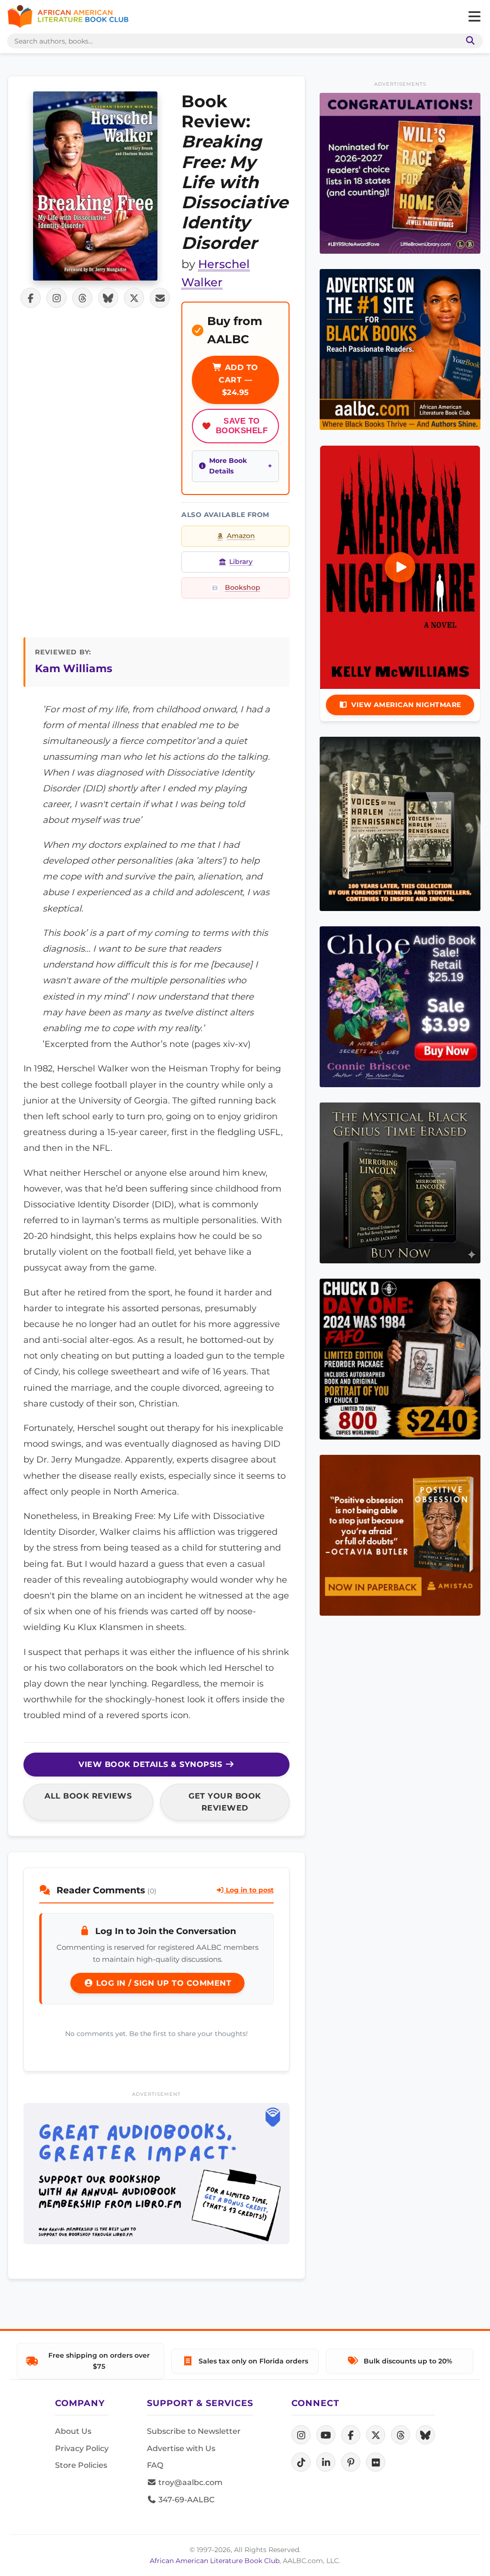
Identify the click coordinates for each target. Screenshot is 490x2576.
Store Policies (81, 2465)
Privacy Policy (82, 2448)
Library (241, 562)
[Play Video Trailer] (400, 567)
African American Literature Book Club (215, 2561)
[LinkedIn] (326, 2462)
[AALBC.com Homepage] (68, 17)
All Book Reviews (88, 1796)
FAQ (155, 2465)
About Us (73, 2431)
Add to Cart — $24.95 (239, 380)
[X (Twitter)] (376, 2435)
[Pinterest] (351, 2462)
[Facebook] (351, 2435)
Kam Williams (74, 668)
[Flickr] (376, 2462)
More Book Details (228, 466)
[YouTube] (326, 2435)
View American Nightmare (406, 705)
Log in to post (249, 1890)
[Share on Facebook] (31, 298)
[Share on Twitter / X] (134, 298)
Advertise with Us (181, 2448)
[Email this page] (160, 298)
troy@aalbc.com (189, 2482)
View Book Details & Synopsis (152, 1764)
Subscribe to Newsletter (194, 2431)
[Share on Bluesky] (108, 298)
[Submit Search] (468, 41)
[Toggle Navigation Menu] (474, 17)
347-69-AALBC (185, 2500)
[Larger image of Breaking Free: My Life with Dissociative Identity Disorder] (95, 186)
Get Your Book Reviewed (225, 1802)
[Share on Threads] (82, 298)
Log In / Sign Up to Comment (162, 1983)
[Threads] (401, 2435)
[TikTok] (301, 2462)
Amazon (241, 536)
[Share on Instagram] (56, 298)
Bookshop (243, 587)
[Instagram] (301, 2435)
